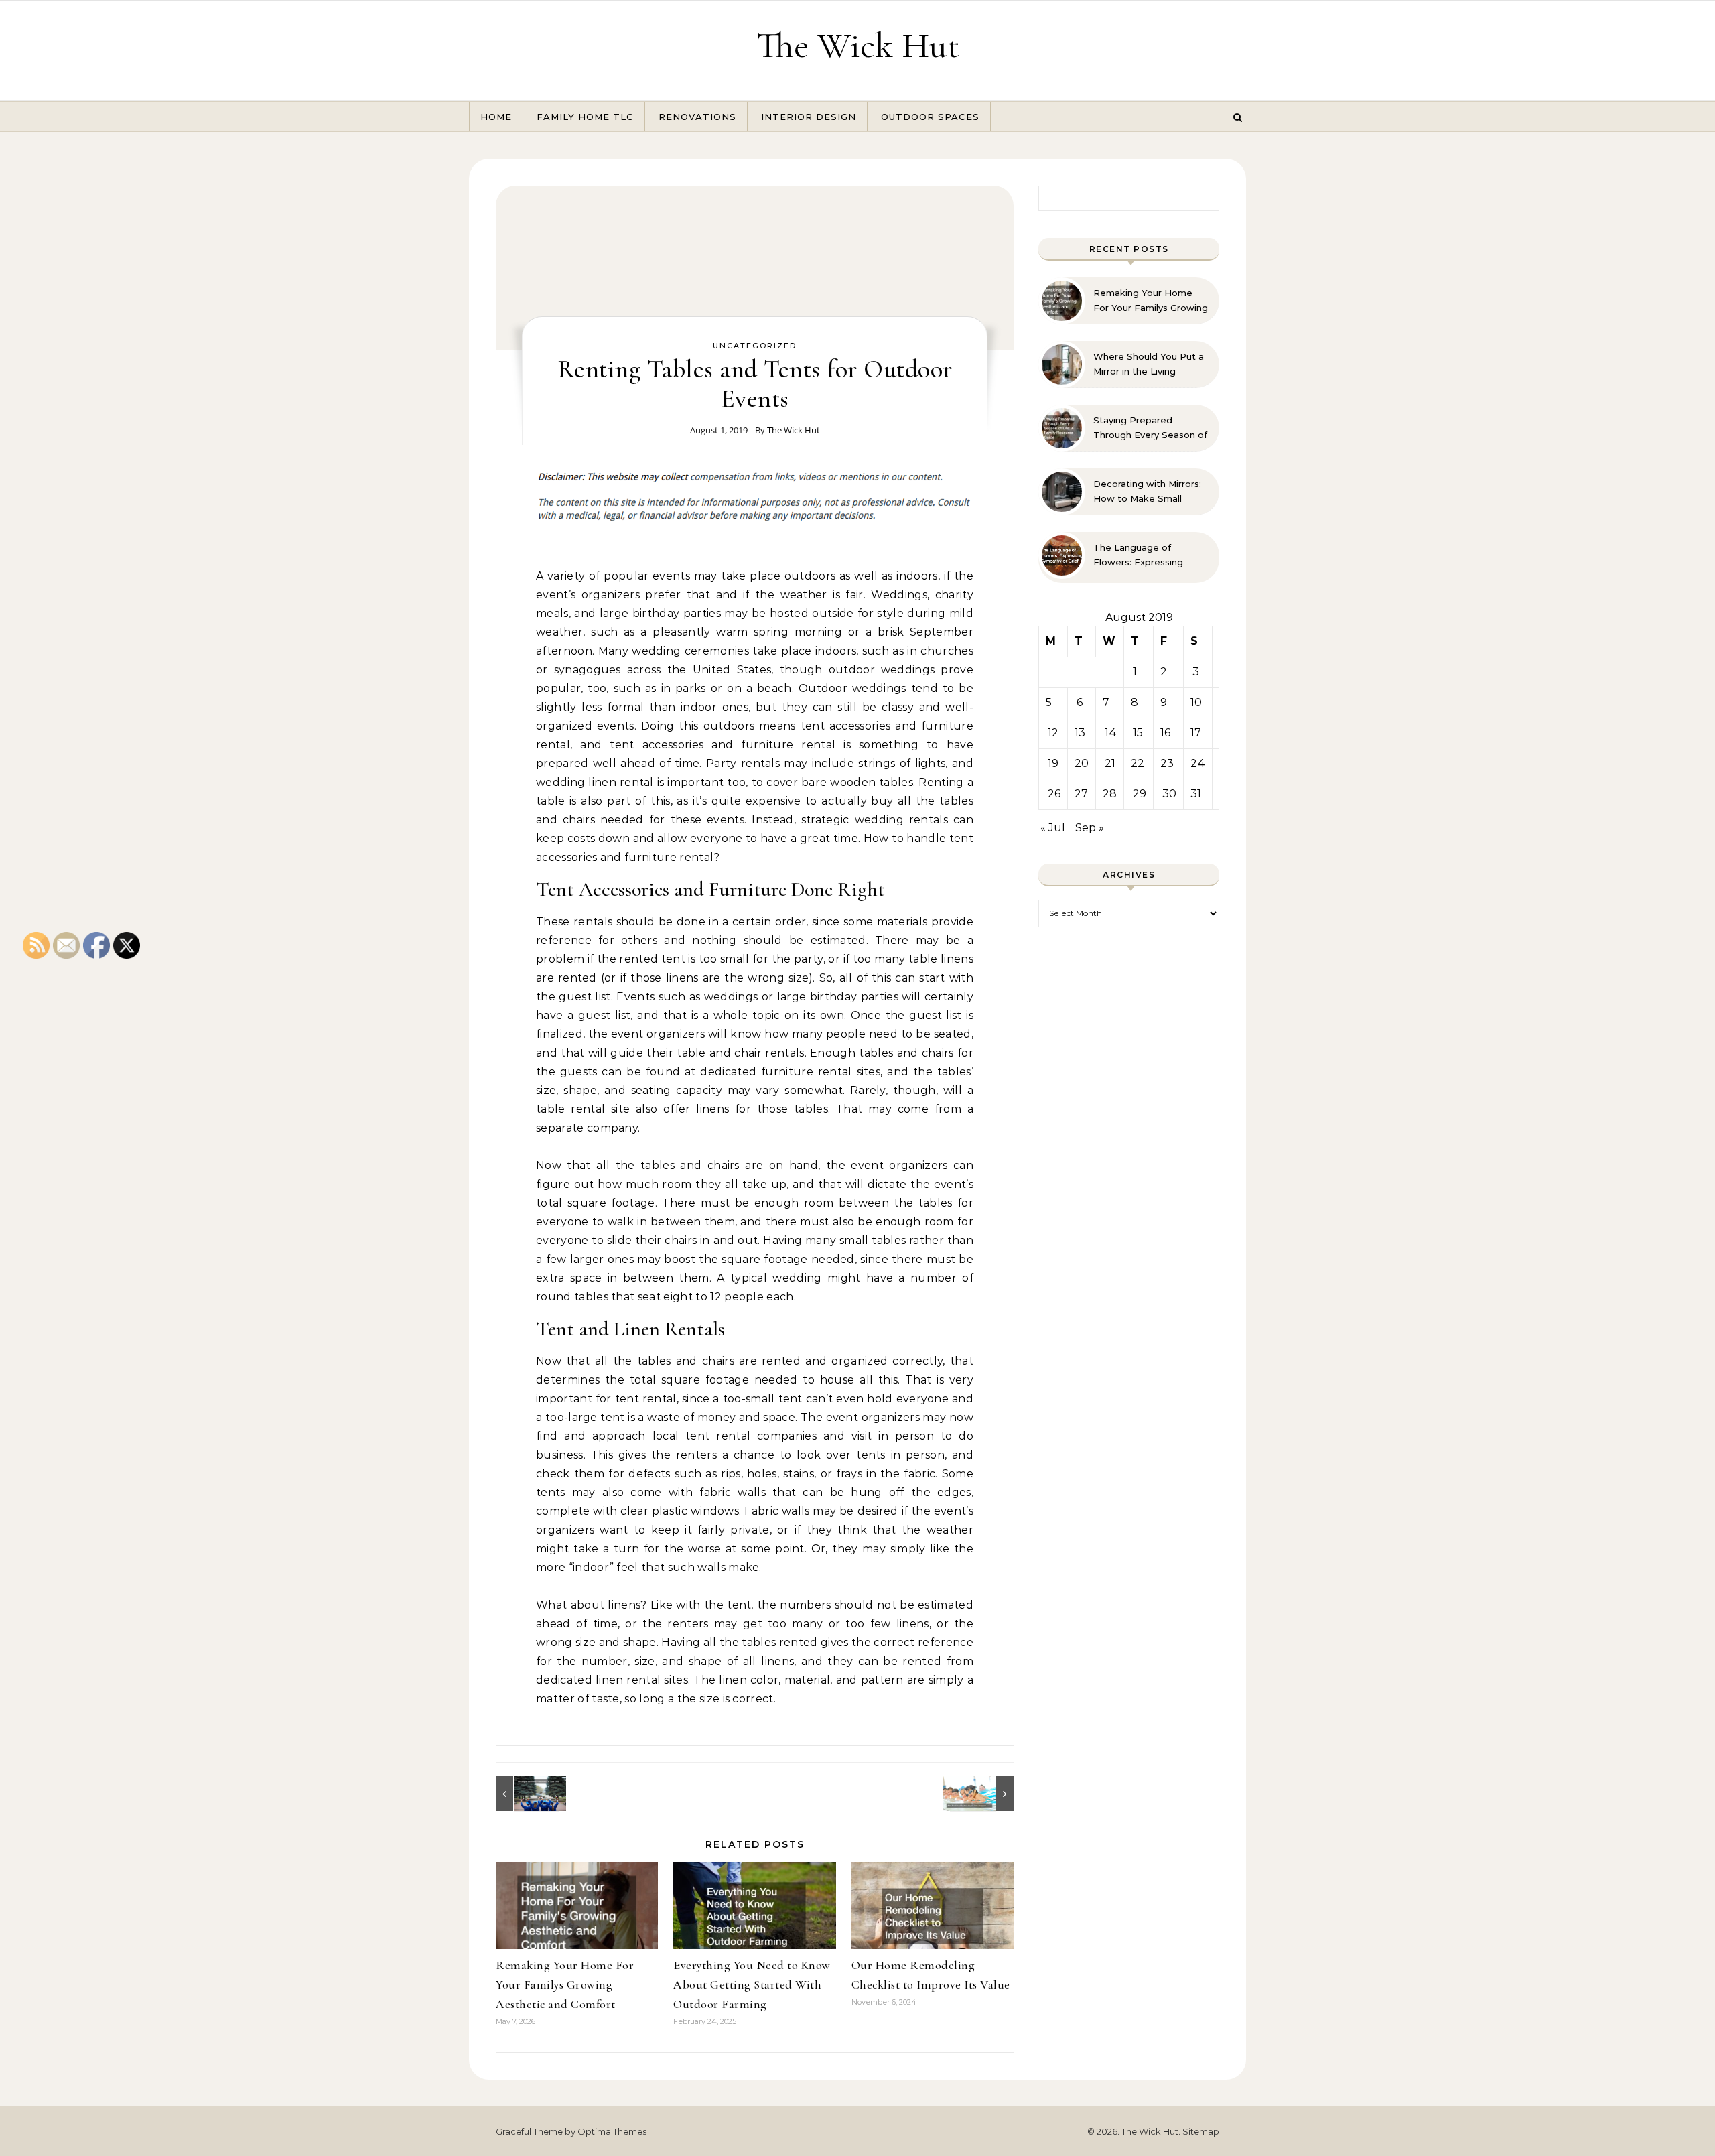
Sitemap (1201, 2131)
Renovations (697, 117)
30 (1169, 794)
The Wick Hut (858, 45)
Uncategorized (755, 346)
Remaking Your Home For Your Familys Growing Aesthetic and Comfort (565, 1984)
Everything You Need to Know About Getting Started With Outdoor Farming (752, 1984)
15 (1138, 733)
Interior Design (809, 117)
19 (1053, 763)
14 (1111, 733)
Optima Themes (612, 2131)
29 (1140, 794)
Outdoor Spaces (930, 117)
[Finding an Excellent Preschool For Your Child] (526, 1794)
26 (1054, 794)
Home (496, 117)
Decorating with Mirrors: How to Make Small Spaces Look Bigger (1147, 492)
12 (1053, 733)
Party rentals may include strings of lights (826, 763)
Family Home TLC (585, 117)
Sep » (1090, 828)
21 (1110, 763)
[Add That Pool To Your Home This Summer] (983, 1794)
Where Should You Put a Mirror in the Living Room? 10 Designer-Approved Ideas (1149, 364)
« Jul (1053, 828)
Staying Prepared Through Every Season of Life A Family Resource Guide (1150, 428)
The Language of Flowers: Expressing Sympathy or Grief (1138, 555)
